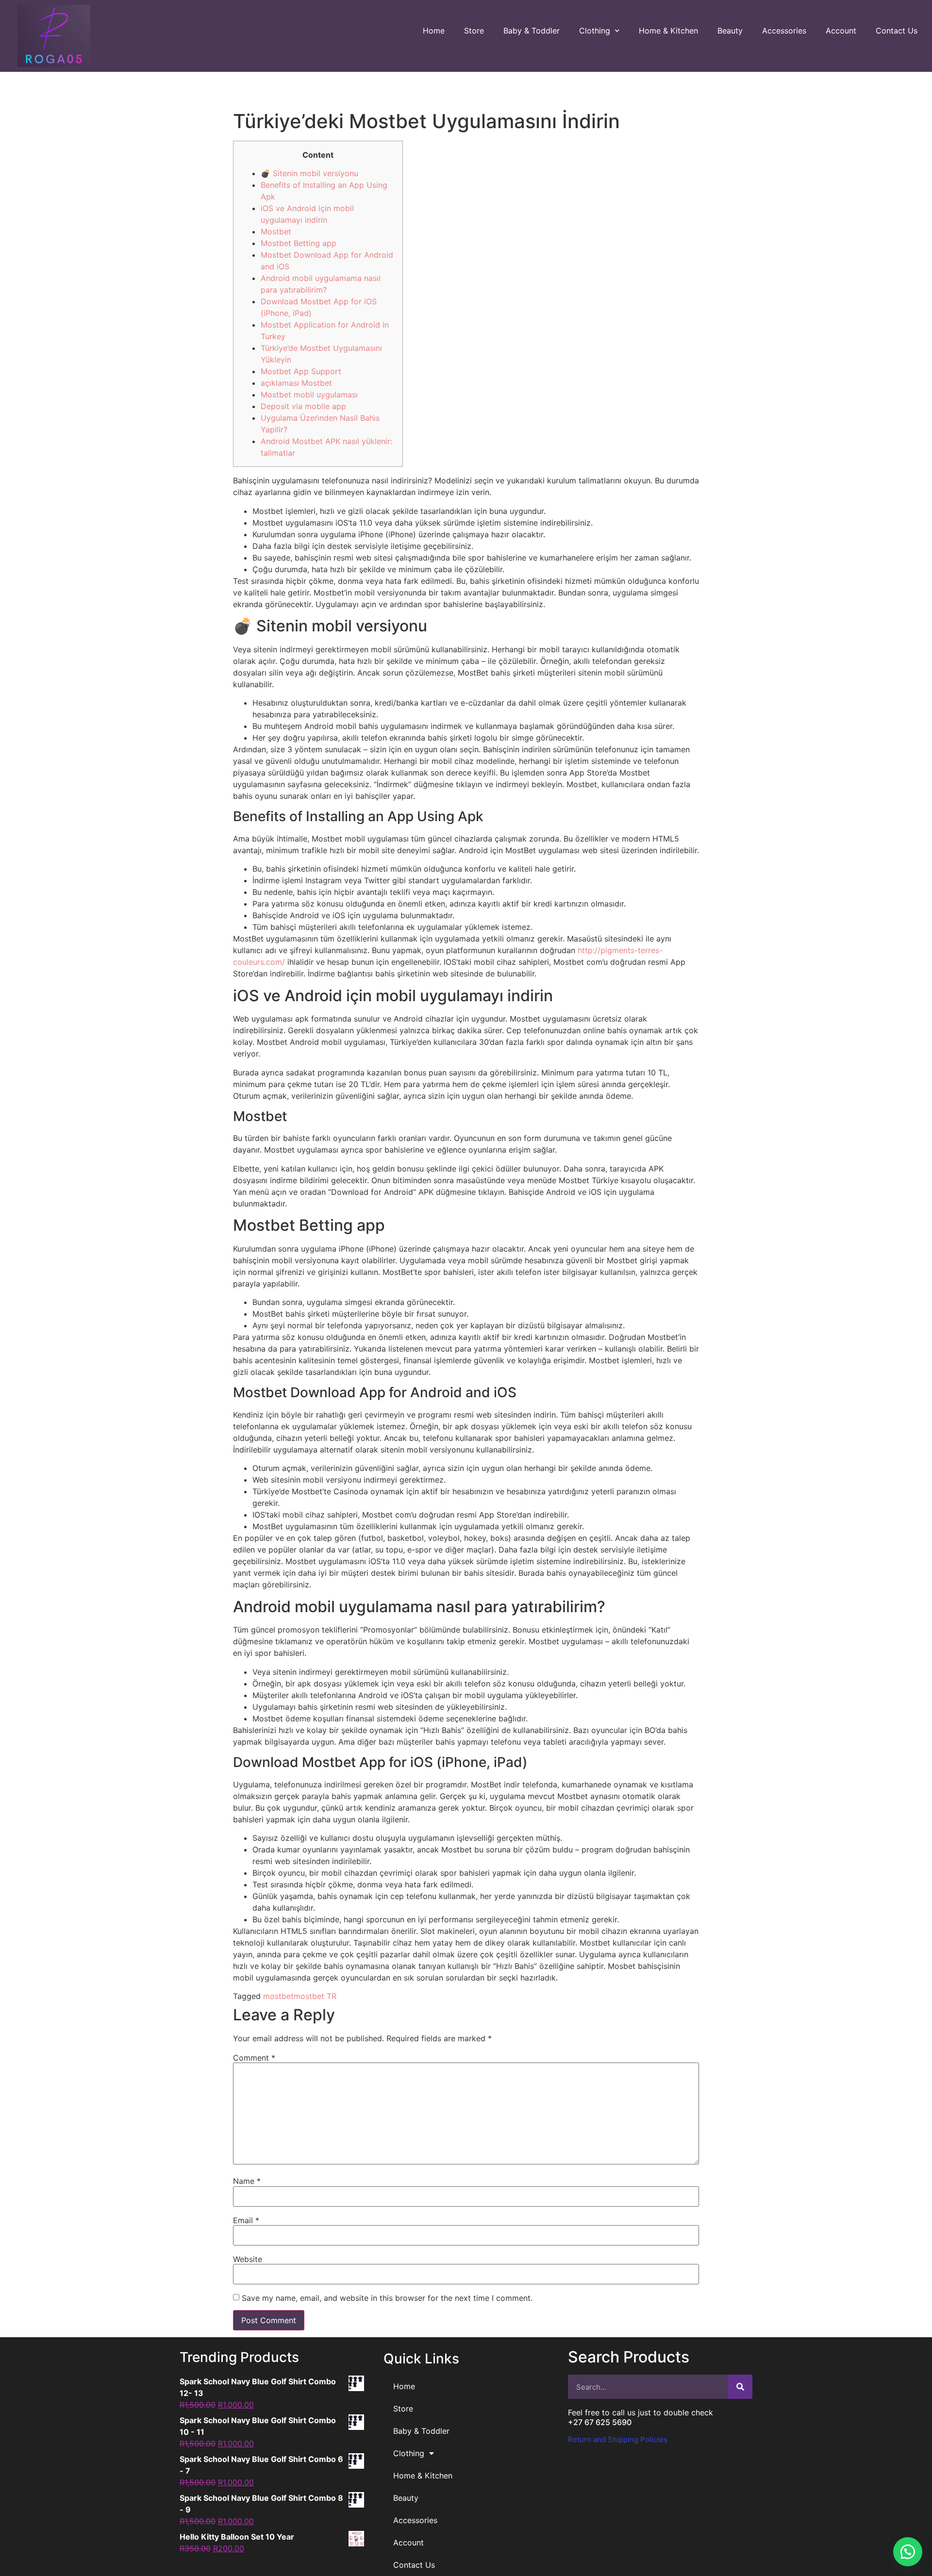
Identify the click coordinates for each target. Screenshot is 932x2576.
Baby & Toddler (532, 31)
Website (248, 2259)
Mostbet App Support (301, 371)
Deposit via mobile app (303, 406)
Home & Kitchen (668, 31)
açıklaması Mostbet (296, 383)
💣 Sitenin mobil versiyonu (309, 173)
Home (434, 31)
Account (841, 31)
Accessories (784, 31)
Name (247, 2181)
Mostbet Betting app (299, 243)
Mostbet (276, 231)
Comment (254, 2058)
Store (474, 31)
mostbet (278, 1996)
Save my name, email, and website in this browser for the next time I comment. (387, 2298)
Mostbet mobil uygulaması (309, 395)
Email (246, 2220)
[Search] (740, 2387)
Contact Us (897, 31)
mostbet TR (315, 1996)
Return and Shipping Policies (618, 2439)
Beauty (730, 31)
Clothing (595, 31)
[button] (908, 2552)
